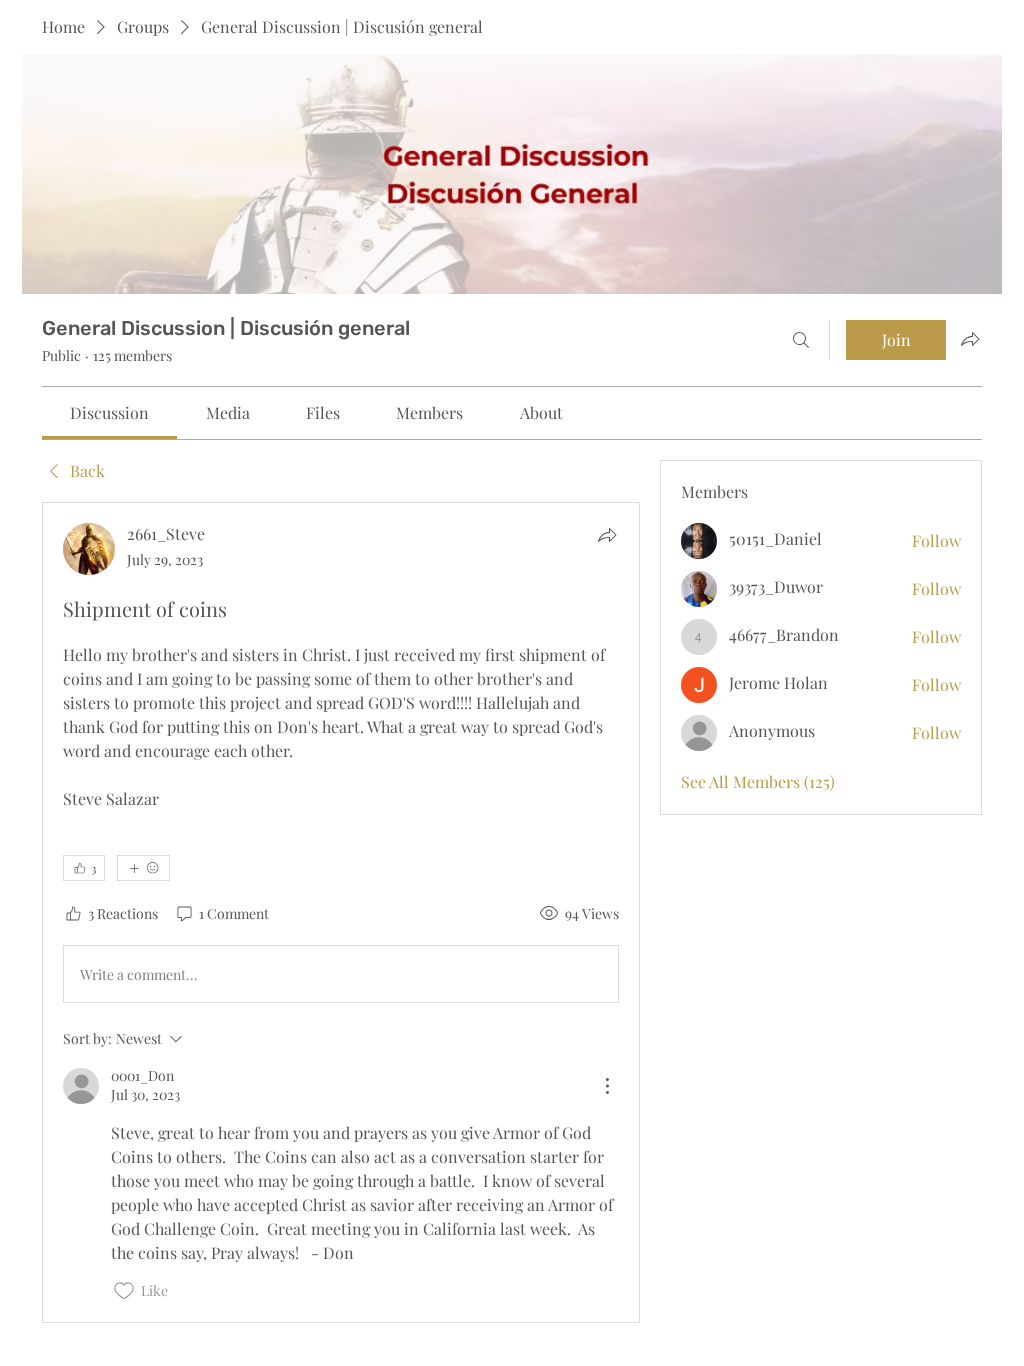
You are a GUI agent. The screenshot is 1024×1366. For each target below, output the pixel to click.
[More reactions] (143, 868)
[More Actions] (607, 1086)
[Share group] (970, 339)
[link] (109, 412)
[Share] (607, 535)
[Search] (801, 340)
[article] (341, 912)
